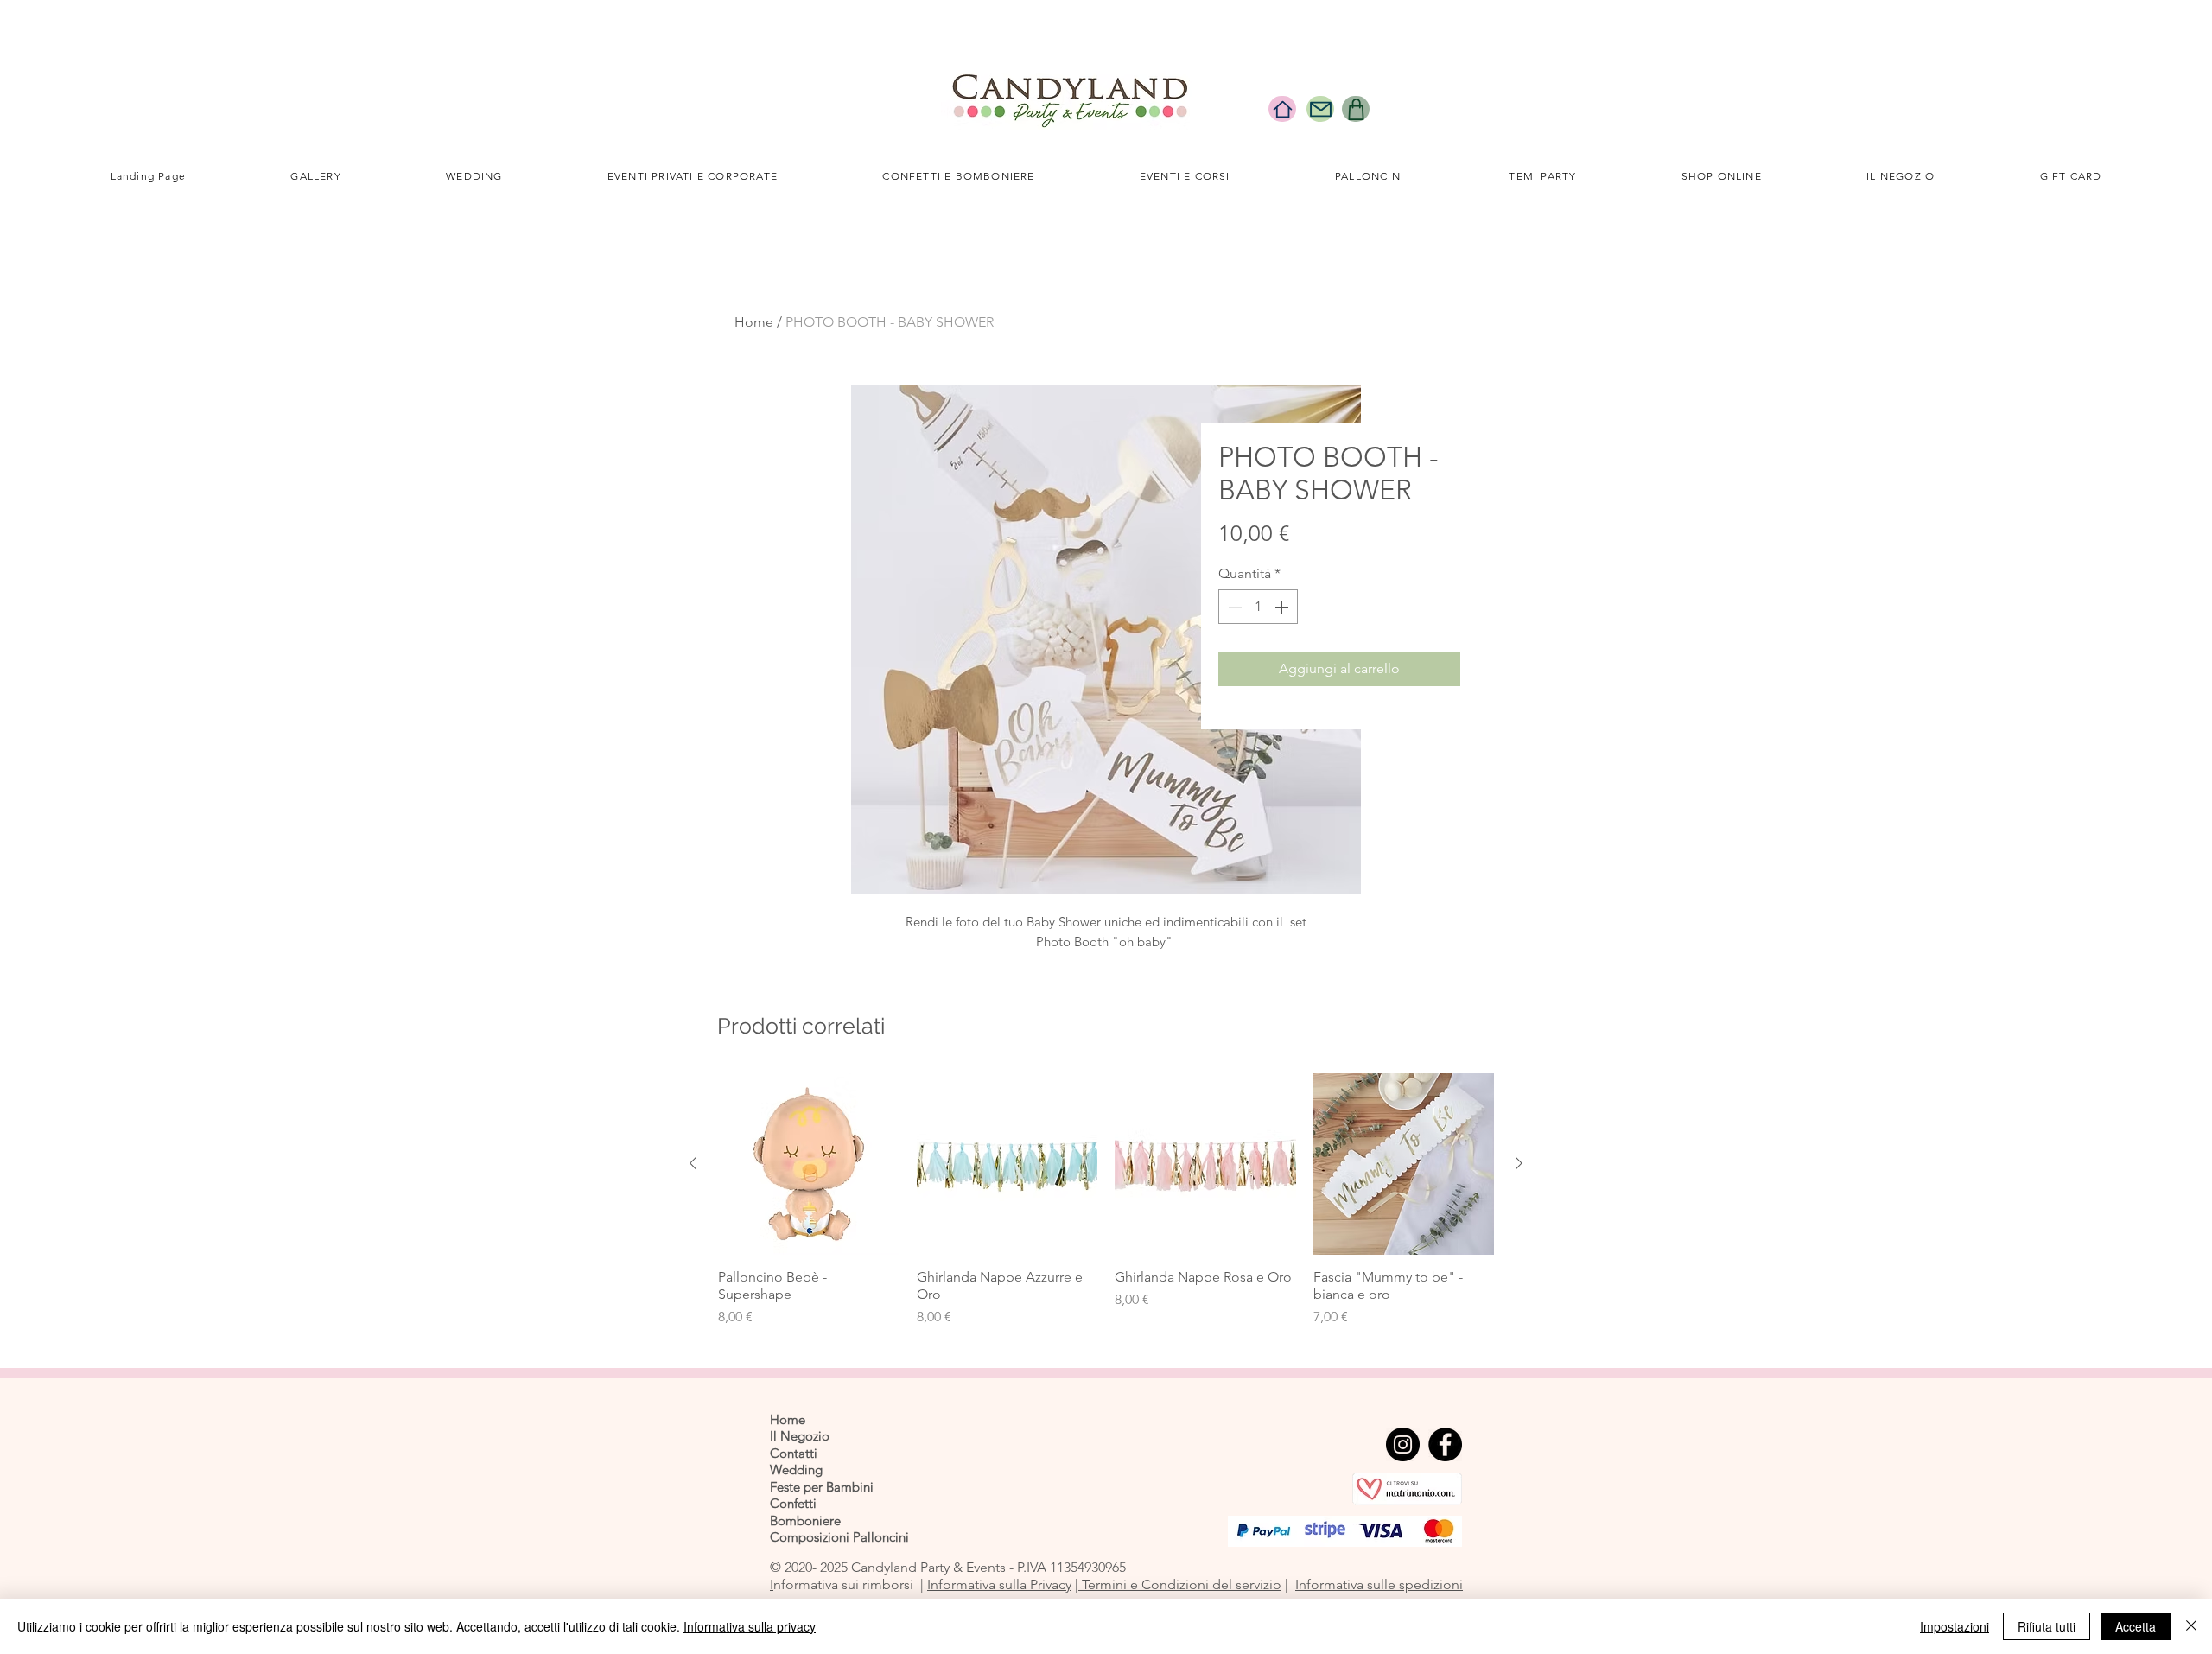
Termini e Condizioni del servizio (1180, 1584)
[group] (1106, 1200)
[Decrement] (1233, 607)
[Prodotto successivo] (1519, 1163)
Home (754, 322)
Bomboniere (805, 1520)
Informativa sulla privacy (750, 1626)
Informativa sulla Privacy (999, 1584)
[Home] (1282, 109)
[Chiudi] (2191, 1626)
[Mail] (1320, 109)
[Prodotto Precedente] (693, 1163)
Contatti (794, 1453)
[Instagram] (1403, 1444)
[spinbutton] (1258, 607)
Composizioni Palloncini (839, 1537)
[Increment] (1283, 607)
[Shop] (1356, 109)
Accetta (2136, 1626)
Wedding (796, 1470)
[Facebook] (1445, 1444)
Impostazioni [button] (1955, 1626)
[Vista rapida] (809, 1164)
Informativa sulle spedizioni (1379, 1584)
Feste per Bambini (822, 1487)
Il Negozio (800, 1436)
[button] (474, 177)
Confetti (793, 1503)
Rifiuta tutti (2047, 1626)
